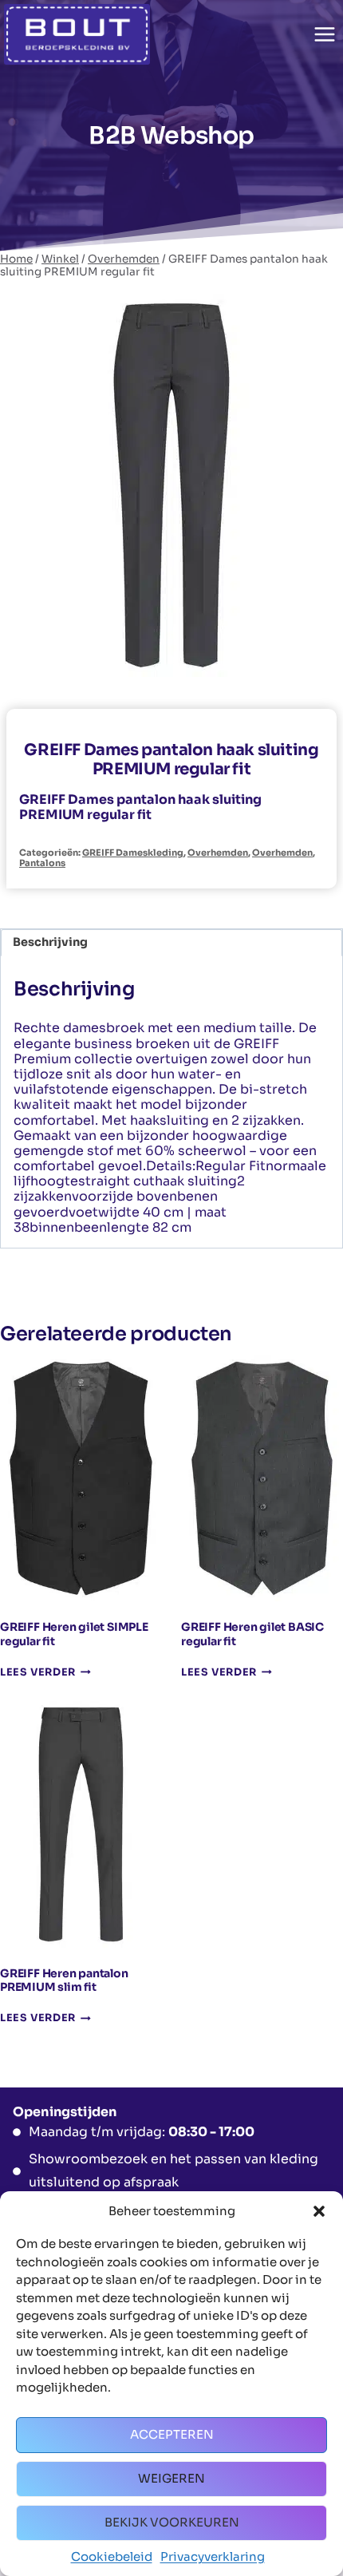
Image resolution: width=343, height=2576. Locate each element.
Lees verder (38, 1673)
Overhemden (218, 853)
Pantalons (42, 863)
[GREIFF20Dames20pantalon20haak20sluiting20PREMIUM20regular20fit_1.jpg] (171, 485)
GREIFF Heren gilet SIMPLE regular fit (74, 1634)
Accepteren (172, 2434)
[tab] (171, 660)
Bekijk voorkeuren (172, 2522)
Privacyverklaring (213, 2556)
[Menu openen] (324, 34)
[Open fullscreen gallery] (314, 661)
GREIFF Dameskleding (133, 853)
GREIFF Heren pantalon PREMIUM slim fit (64, 1980)
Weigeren (171, 2478)
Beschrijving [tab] (50, 942)
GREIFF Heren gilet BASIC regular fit (252, 1634)
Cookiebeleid (112, 2556)
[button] (319, 2211)
